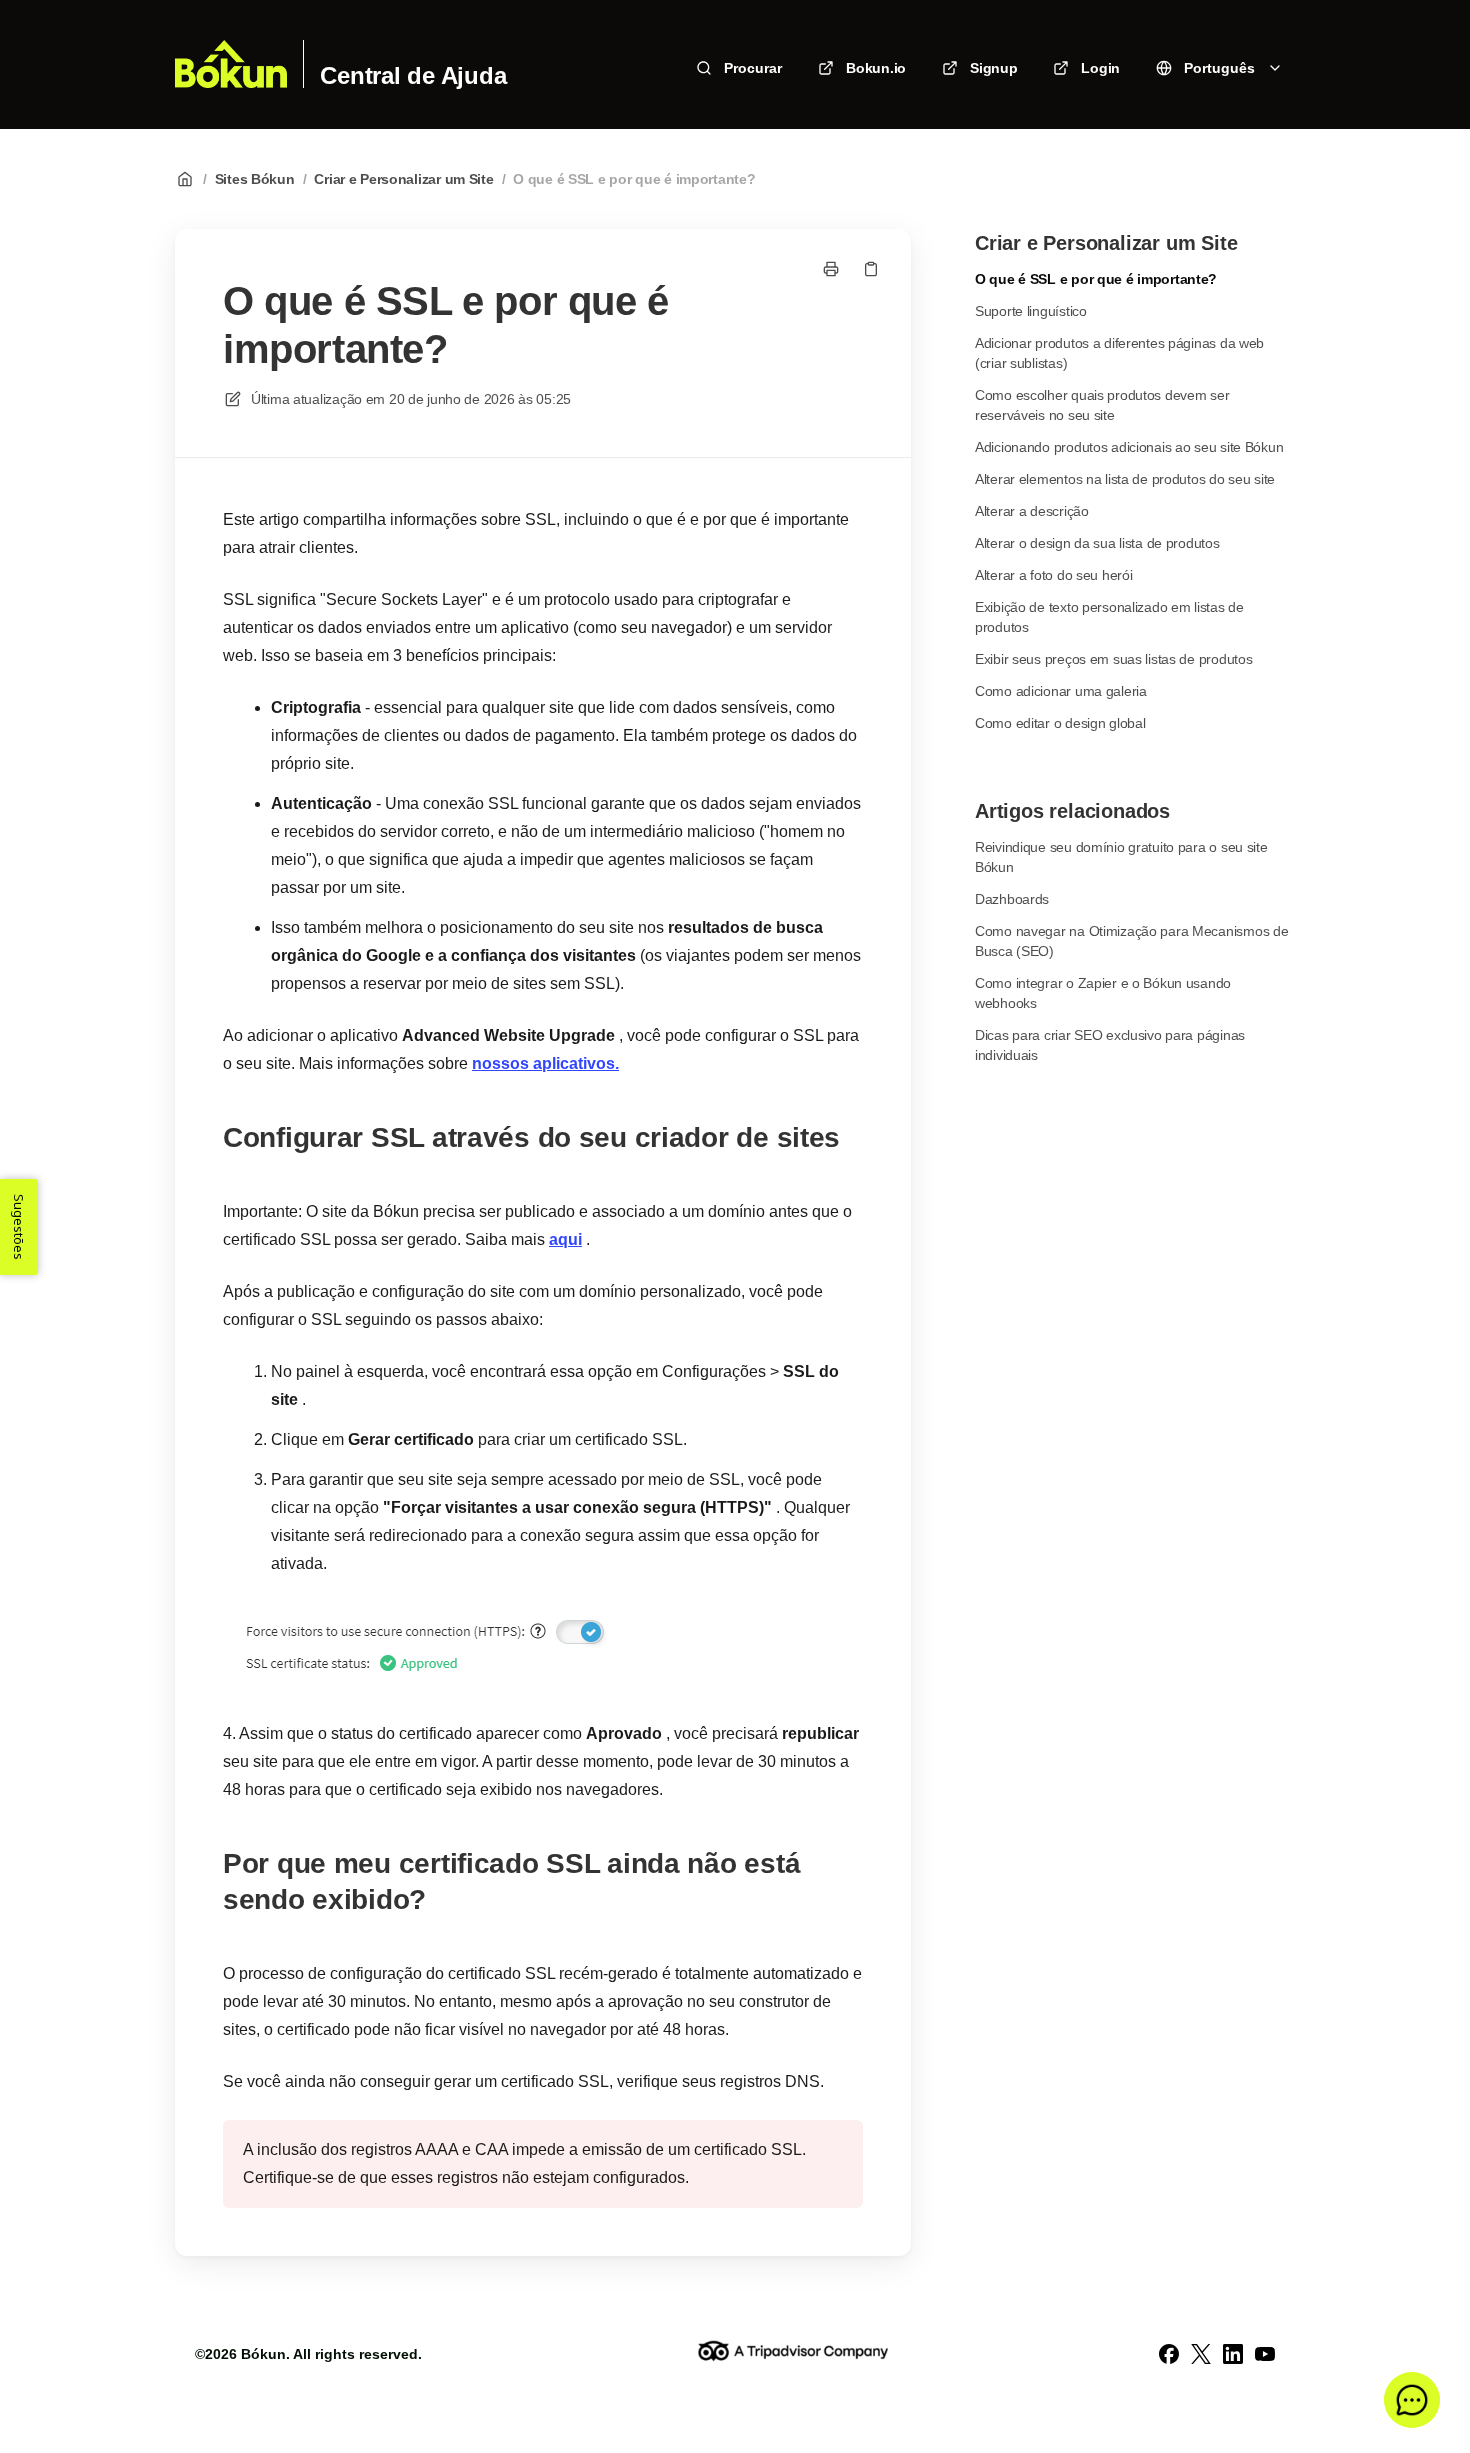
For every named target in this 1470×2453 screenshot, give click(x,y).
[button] (1412, 2400)
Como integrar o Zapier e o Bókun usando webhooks (1103, 993)
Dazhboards (1012, 899)
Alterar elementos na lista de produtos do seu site (1125, 479)
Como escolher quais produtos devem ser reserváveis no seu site (1102, 405)
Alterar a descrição (1032, 511)
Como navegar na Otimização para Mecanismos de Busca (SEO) (1131, 941)
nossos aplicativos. (545, 1063)
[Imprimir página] (831, 269)
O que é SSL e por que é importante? (634, 179)
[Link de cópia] (871, 269)
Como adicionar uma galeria (1061, 691)
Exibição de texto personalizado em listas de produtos (1109, 617)
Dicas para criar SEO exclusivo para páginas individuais (1110, 1045)
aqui (565, 1239)
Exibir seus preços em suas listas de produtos (1113, 659)
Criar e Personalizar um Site (403, 179)
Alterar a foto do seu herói (1053, 575)
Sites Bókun (255, 179)
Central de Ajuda (413, 76)
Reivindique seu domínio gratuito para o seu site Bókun (1121, 857)
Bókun (263, 2354)
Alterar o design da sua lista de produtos (1097, 543)
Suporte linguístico (1031, 311)
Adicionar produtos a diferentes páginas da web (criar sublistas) (1119, 353)
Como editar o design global (1060, 723)
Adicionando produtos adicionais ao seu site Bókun (1129, 447)
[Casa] (231, 64)
